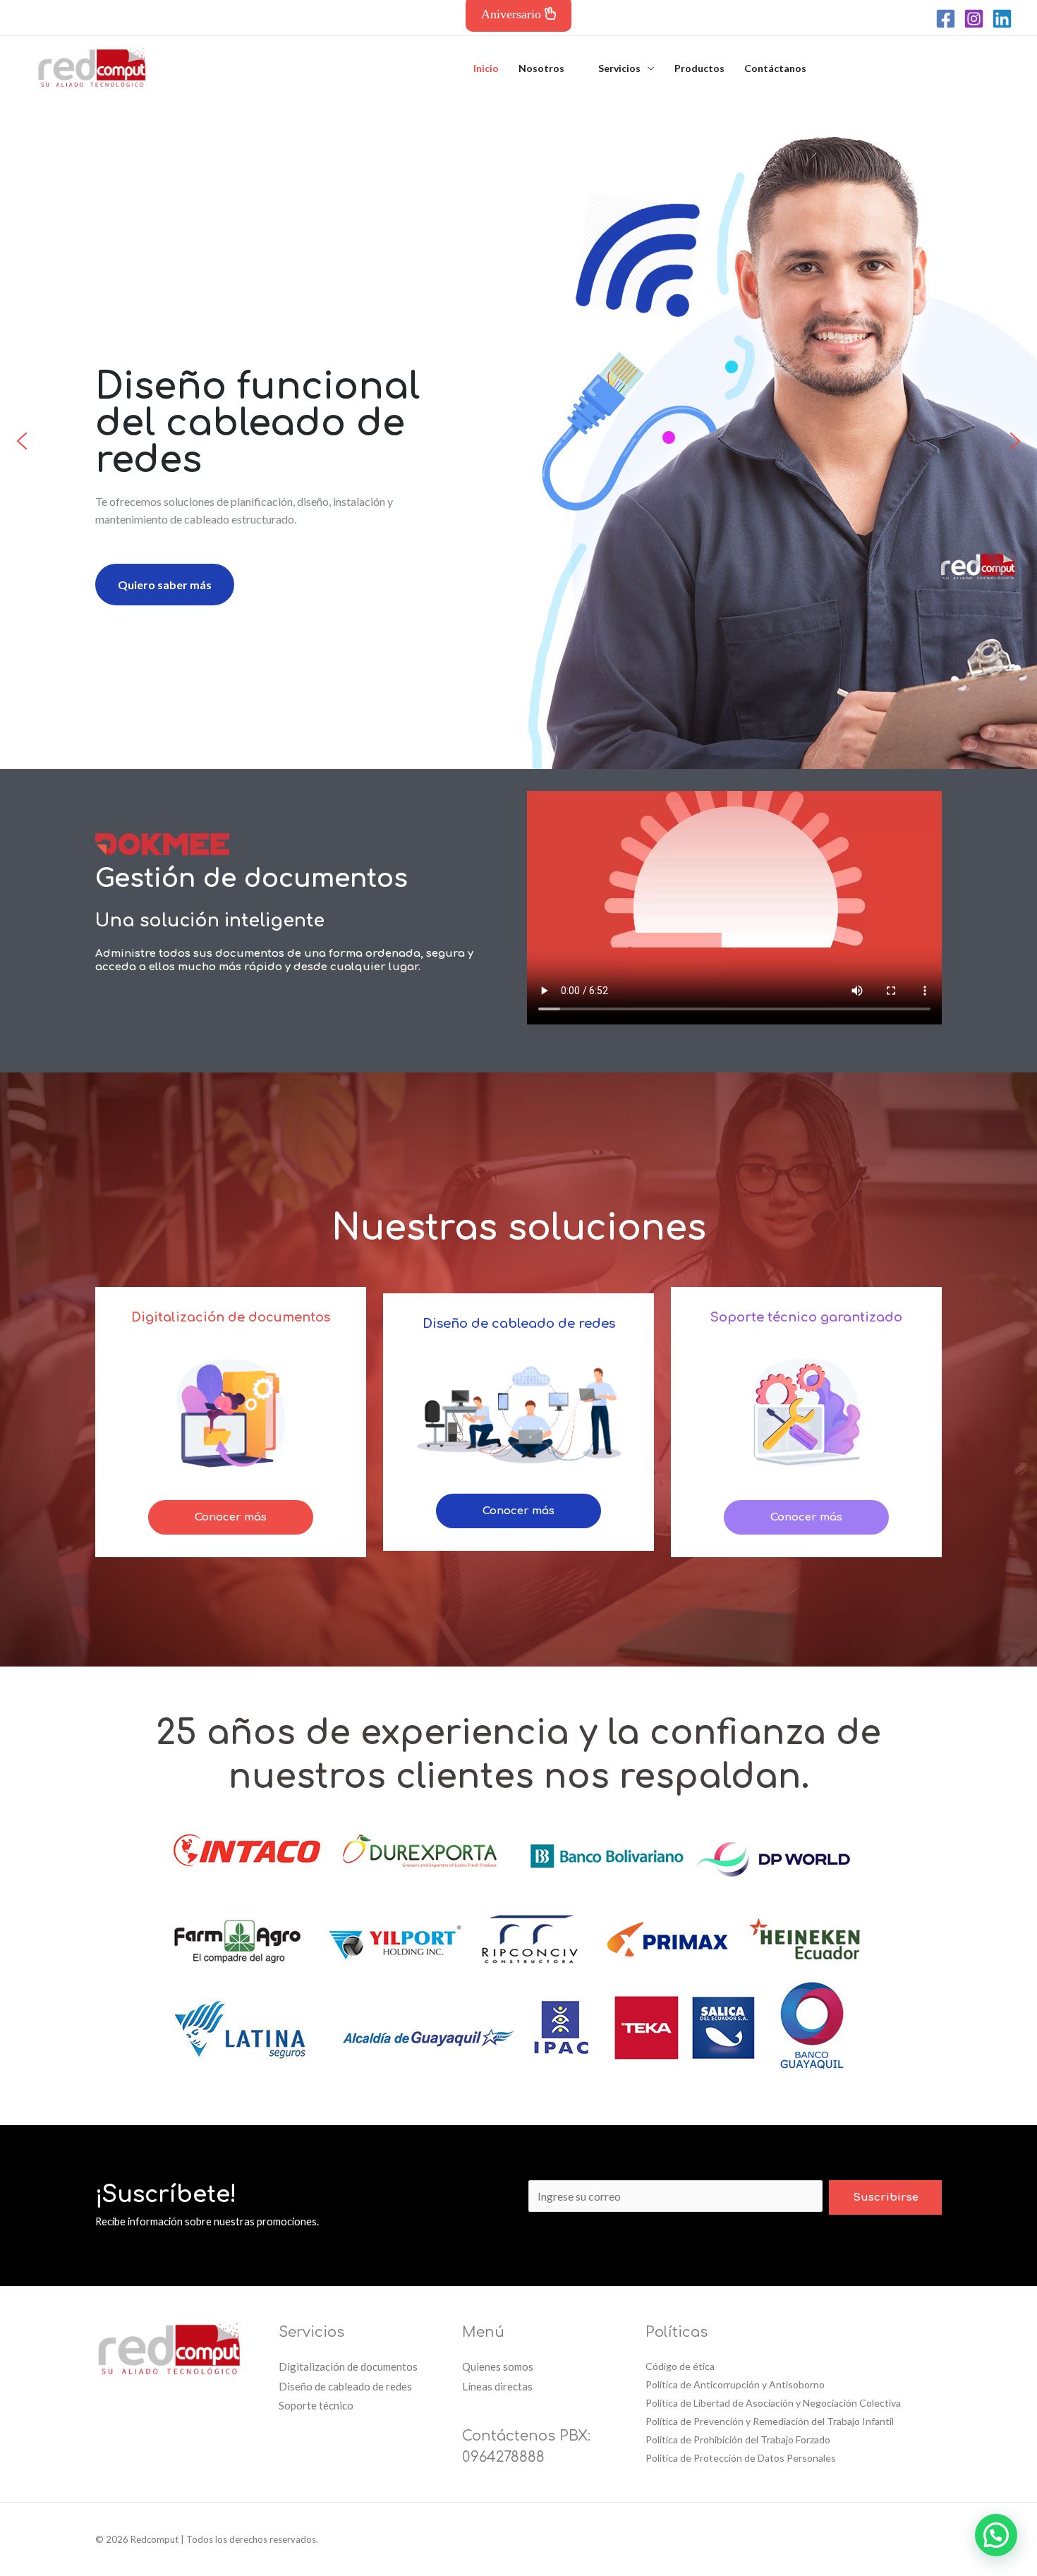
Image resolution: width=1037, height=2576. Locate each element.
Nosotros (541, 68)
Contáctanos (775, 68)
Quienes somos (498, 2366)
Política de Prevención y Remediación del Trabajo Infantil (770, 2421)
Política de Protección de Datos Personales (741, 2458)
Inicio (486, 68)
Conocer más (231, 1517)
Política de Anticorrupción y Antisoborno (735, 2384)
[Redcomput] (92, 67)
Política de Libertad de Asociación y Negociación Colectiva (773, 2403)
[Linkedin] (1002, 19)
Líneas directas (497, 2386)
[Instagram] (974, 19)
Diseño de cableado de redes (345, 2386)
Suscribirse (886, 2197)
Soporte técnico (316, 2405)
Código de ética (680, 2366)
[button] (22, 441)
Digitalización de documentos (348, 2366)
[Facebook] (946, 19)
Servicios (619, 68)
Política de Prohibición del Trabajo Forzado (738, 2439)
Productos (699, 68)
